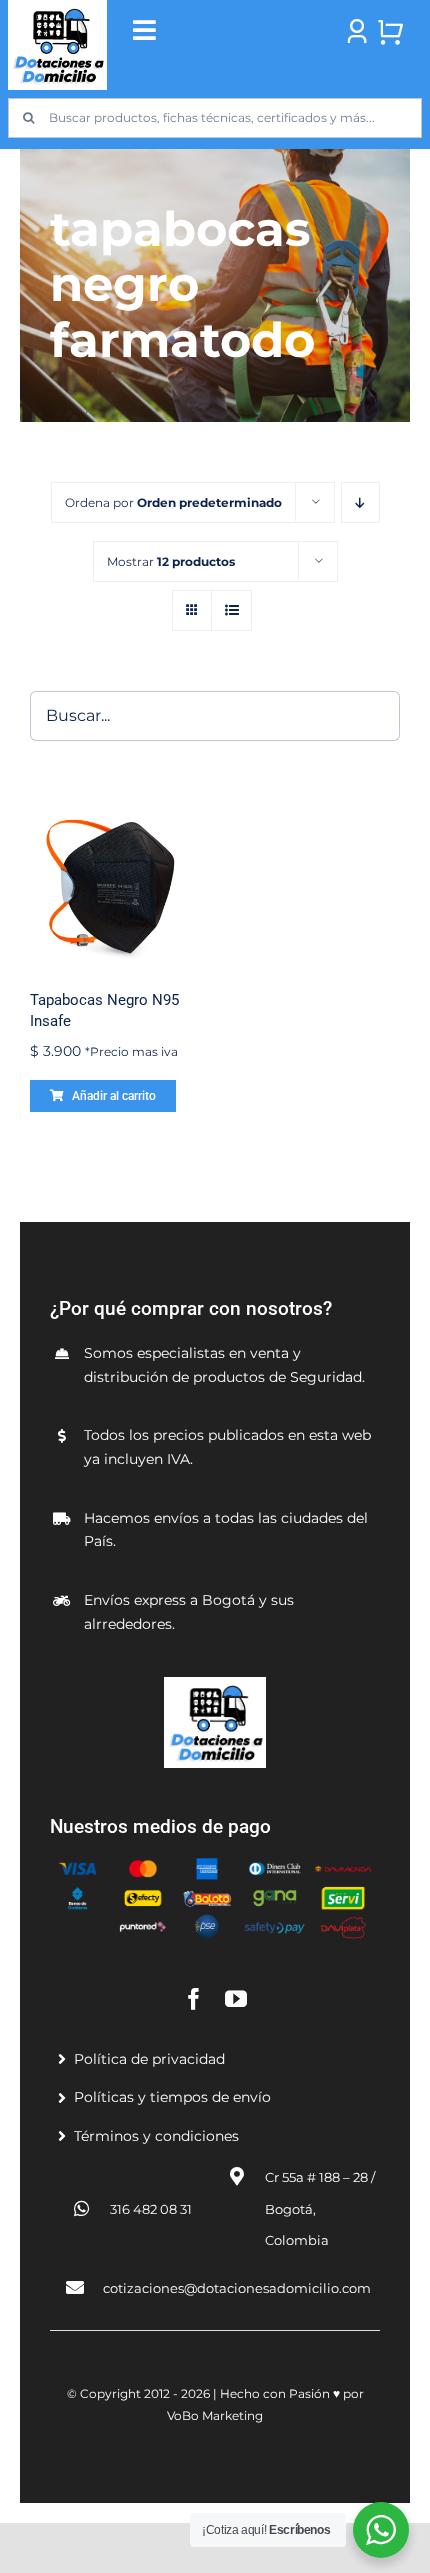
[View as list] (231, 610)
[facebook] (194, 1999)
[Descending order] (360, 502)
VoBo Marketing (215, 2415)
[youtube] (236, 1999)
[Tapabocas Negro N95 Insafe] (112, 885)
